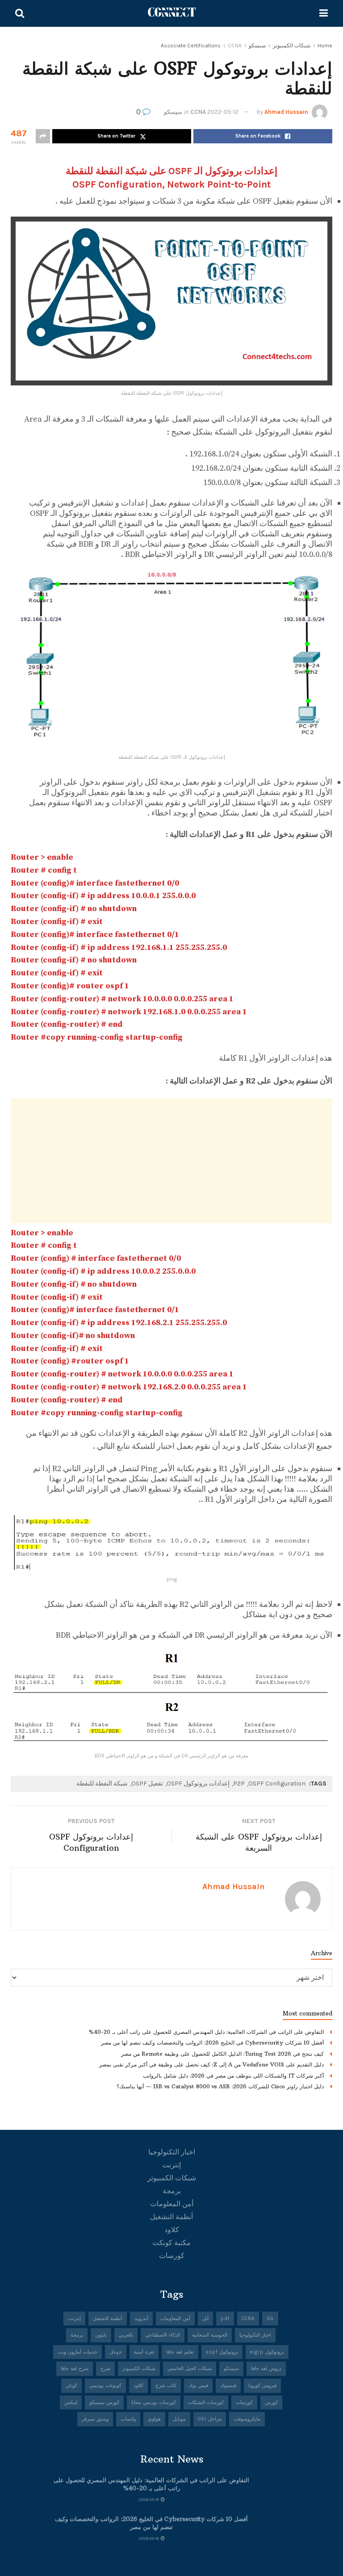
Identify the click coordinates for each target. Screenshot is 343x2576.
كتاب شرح (166, 2386)
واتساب (128, 2419)
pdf (225, 2319)
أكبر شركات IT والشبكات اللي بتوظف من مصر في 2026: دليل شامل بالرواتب (233, 2076)
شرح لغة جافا (75, 2369)
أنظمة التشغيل (171, 2217)
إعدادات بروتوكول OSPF (198, 1784)
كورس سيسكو (104, 2402)
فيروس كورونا (262, 2386)
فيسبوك (228, 2386)
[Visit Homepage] (172, 13)
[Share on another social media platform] (43, 136)
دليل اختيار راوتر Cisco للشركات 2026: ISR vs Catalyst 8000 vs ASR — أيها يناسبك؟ (220, 2086)
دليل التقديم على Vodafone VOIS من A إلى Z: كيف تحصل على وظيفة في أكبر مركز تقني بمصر (211, 2064)
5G (270, 2319)
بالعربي (126, 2335)
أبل (205, 2319)
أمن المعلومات (172, 2204)
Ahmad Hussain (286, 112)
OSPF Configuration (277, 1784)
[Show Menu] (324, 13)
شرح (105, 2369)
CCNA (235, 46)
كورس (271, 2402)
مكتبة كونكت (171, 2243)
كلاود (172, 2230)
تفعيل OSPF (147, 1784)
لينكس (71, 2402)
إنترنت (171, 2165)
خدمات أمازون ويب (77, 2352)
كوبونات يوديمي (105, 2386)
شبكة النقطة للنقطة (102, 1784)
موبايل (179, 2419)
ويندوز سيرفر (95, 2419)
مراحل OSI (210, 2419)
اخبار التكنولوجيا (172, 2152)
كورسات (172, 2256)
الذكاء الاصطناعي (163, 2335)
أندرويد (141, 2319)
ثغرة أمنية (144, 2352)
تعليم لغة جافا (180, 2352)
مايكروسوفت (247, 2419)
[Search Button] (20, 13)
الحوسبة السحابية (210, 2335)
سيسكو (257, 46)
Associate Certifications (191, 46)
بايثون (101, 2335)
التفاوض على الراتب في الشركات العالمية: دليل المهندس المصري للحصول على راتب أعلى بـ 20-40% (206, 2032)
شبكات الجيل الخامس (190, 2369)
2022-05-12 (223, 112)
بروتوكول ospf (222, 2352)
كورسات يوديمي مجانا (154, 2402)
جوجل (116, 2352)
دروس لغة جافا (266, 2369)
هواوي (154, 2419)
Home (325, 46)
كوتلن (71, 2386)
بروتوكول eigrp (267, 2352)
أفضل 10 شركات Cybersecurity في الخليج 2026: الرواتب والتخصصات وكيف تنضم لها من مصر (212, 2043)
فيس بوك (198, 2386)
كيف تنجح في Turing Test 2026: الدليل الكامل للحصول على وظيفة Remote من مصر (222, 2054)
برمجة (172, 2191)
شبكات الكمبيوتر (292, 46)
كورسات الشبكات (206, 2402)
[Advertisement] (171, 1161)
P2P (239, 1784)
